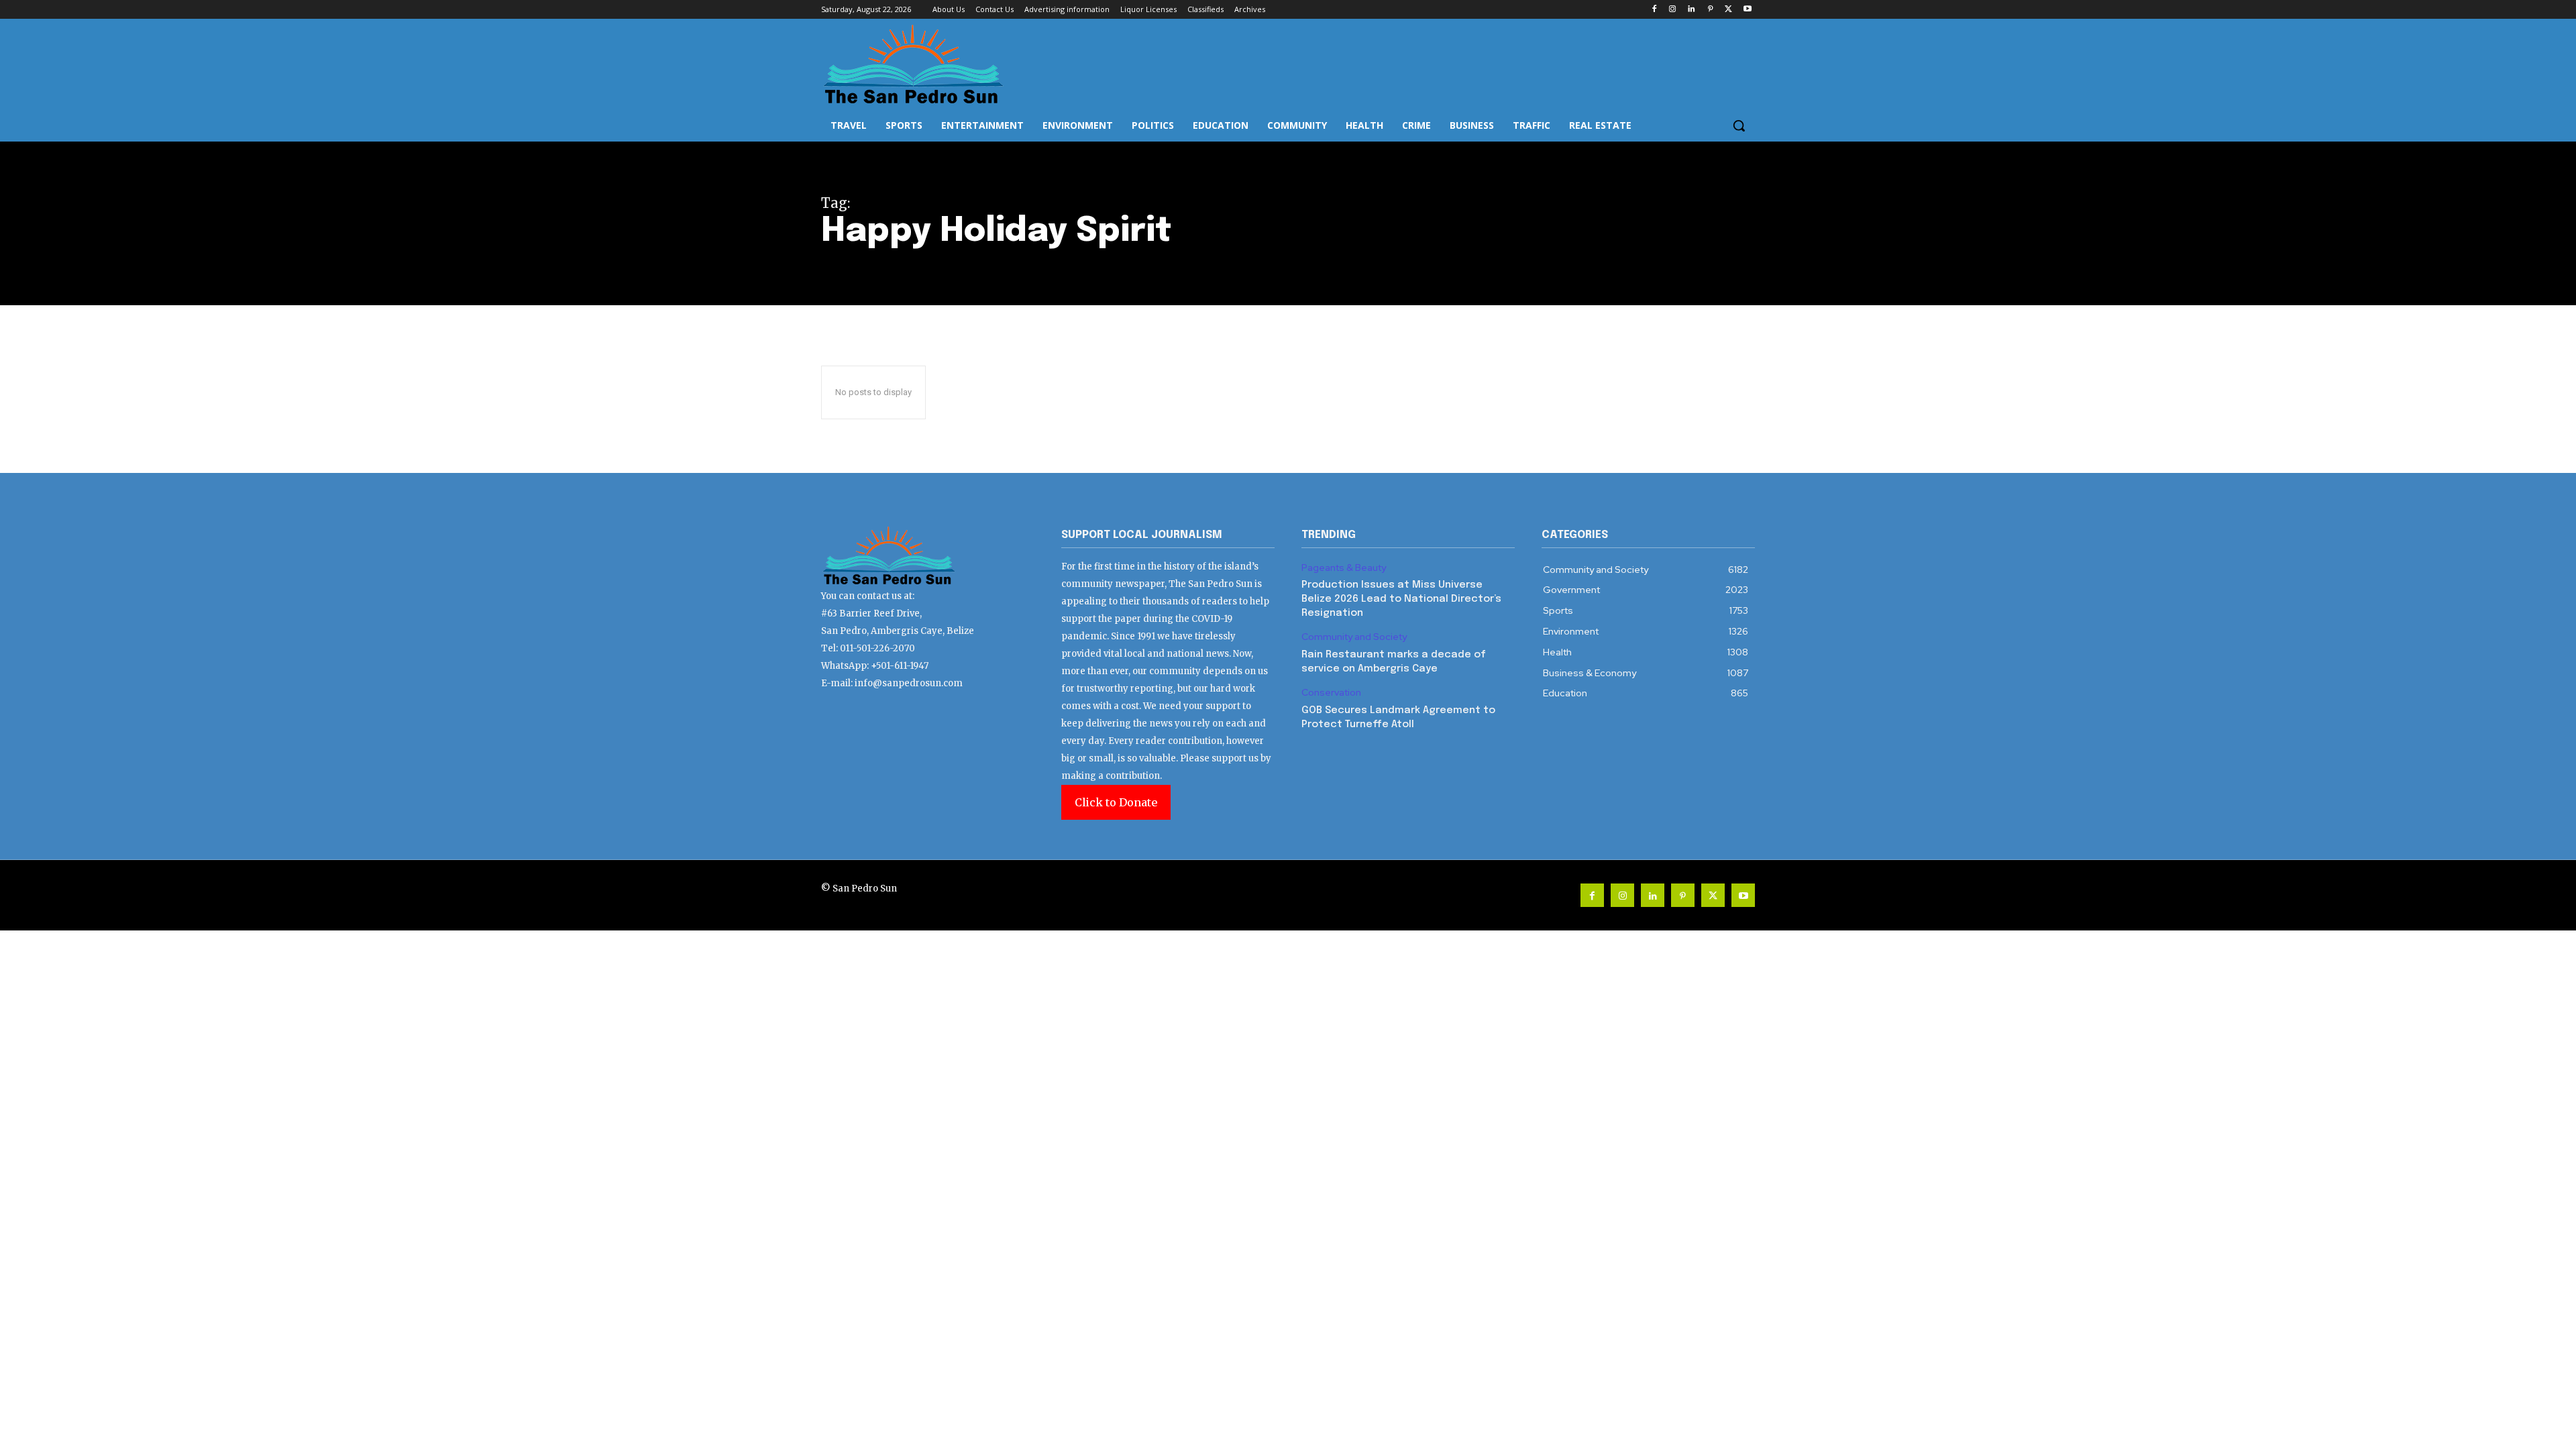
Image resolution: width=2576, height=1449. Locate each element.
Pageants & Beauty (1344, 568)
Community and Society (1354, 637)
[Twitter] (1728, 10)
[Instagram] (1673, 10)
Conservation (1331, 693)
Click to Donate (1116, 802)
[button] (1739, 125)
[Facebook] (1654, 10)
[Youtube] (1747, 10)
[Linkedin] (1692, 10)
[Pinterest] (1710, 10)
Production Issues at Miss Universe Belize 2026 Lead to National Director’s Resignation (1401, 599)
